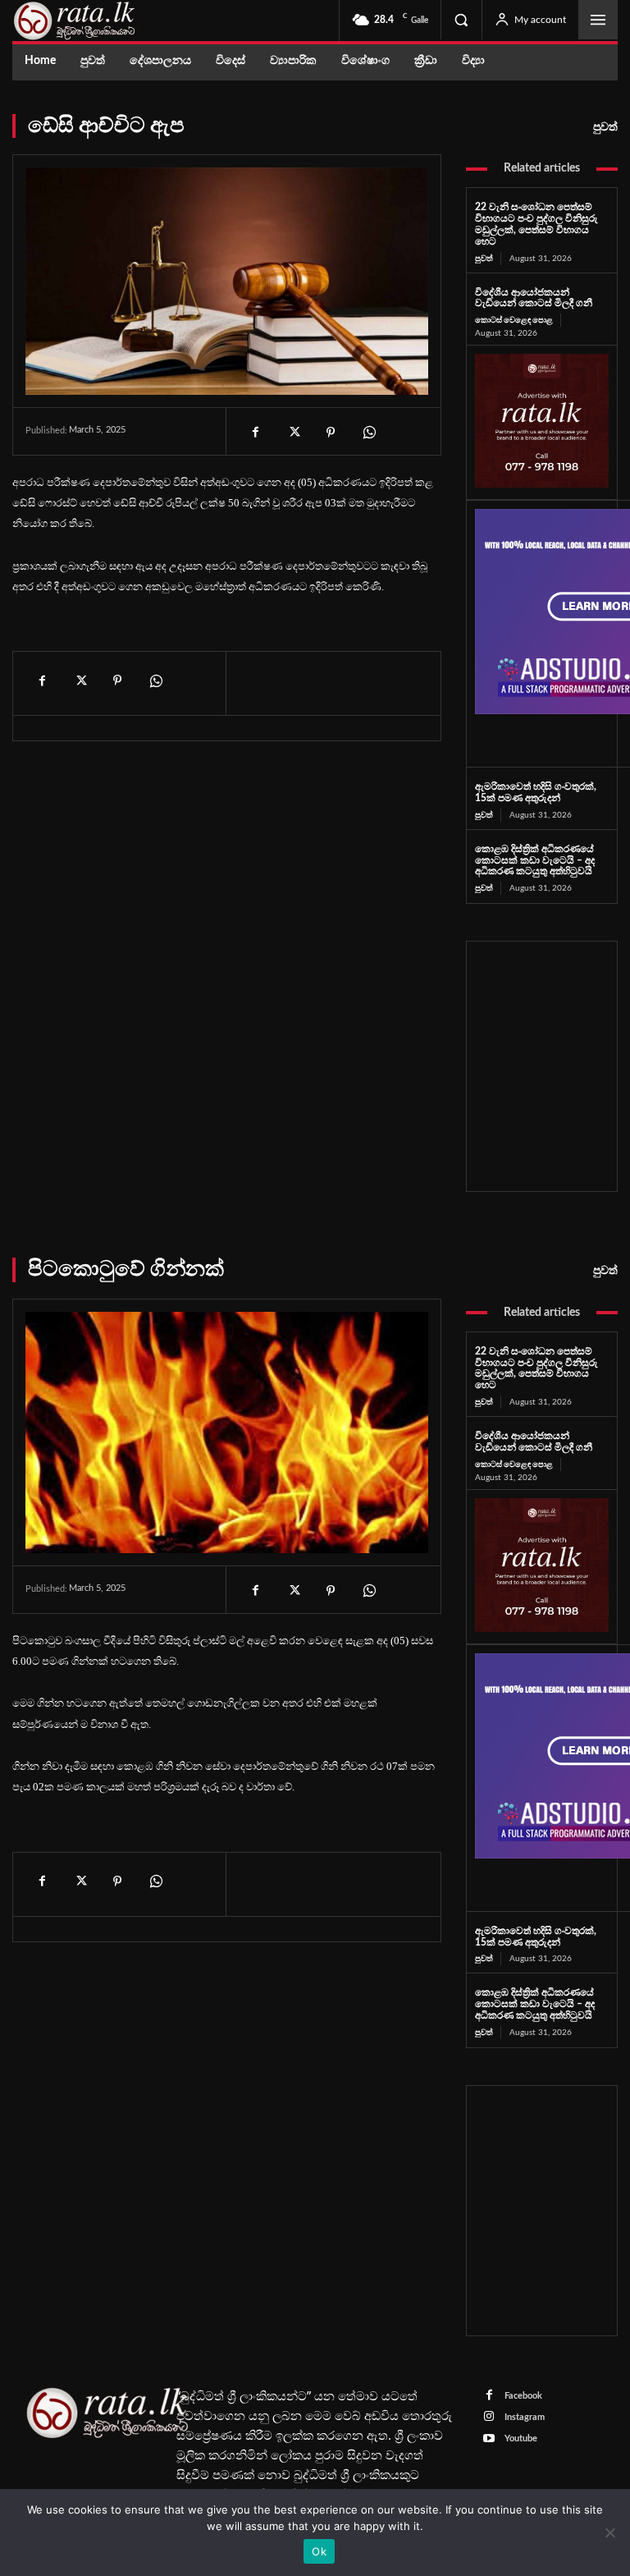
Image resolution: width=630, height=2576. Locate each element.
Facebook (523, 2396)
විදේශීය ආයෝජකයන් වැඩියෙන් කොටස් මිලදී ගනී (534, 298)
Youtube (521, 2438)
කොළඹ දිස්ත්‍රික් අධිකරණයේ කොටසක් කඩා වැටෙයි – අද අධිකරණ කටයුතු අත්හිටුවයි (535, 860)
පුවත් (605, 127)
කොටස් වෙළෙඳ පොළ (514, 320)
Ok (319, 2551)
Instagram (525, 2417)
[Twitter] (293, 433)
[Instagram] (489, 2417)
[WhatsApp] (368, 433)
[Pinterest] (331, 433)
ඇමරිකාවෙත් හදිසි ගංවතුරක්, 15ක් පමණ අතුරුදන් (536, 792)
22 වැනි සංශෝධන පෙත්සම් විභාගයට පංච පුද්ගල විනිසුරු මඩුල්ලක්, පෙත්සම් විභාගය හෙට (536, 224)
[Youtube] (489, 2439)
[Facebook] (255, 433)
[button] (461, 20)
